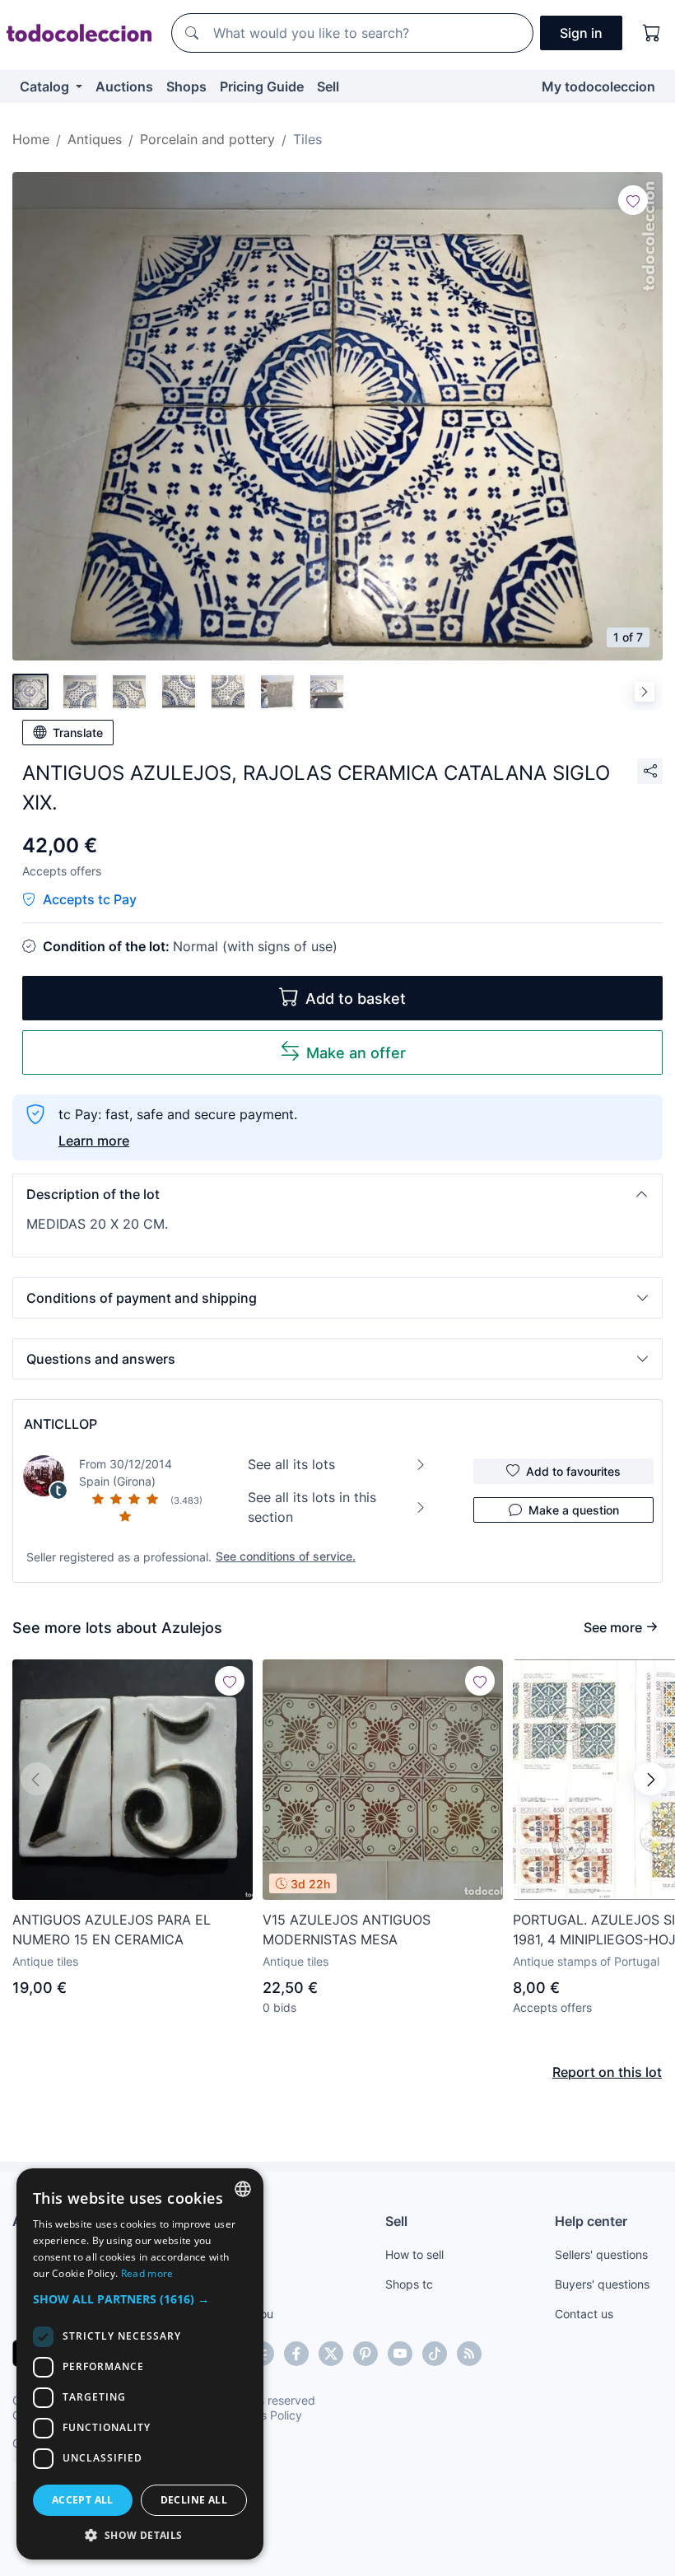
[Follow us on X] (331, 2354)
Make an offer (356, 1053)
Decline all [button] (194, 2500)
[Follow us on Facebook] (296, 2354)
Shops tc (409, 2284)
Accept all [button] (83, 2500)
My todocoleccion (598, 86)
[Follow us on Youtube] (400, 2354)
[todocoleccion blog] (469, 2354)
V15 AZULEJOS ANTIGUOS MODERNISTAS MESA (347, 1930)
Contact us (584, 2314)
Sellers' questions (601, 2254)
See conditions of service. (286, 1556)
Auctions (124, 86)
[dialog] (140, 2364)
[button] (337, 1194)
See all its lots (291, 1464)
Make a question (574, 1510)
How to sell (414, 2254)
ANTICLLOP (61, 1424)
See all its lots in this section (312, 1507)
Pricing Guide (262, 86)
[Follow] (633, 200)
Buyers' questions (602, 2284)
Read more (147, 2273)
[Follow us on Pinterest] (365, 2354)
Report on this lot (607, 2072)
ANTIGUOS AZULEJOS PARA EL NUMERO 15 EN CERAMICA (112, 1930)
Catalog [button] (46, 86)
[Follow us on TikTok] (435, 2354)
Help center (591, 2221)
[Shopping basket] (652, 33)
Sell (328, 86)
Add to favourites (573, 1471)
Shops (186, 86)
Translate (78, 733)
